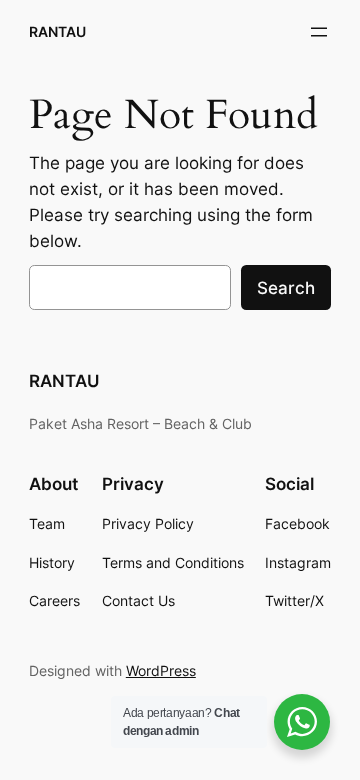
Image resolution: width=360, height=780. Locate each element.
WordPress (161, 670)
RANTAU (57, 31)
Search (286, 288)
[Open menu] (319, 32)
